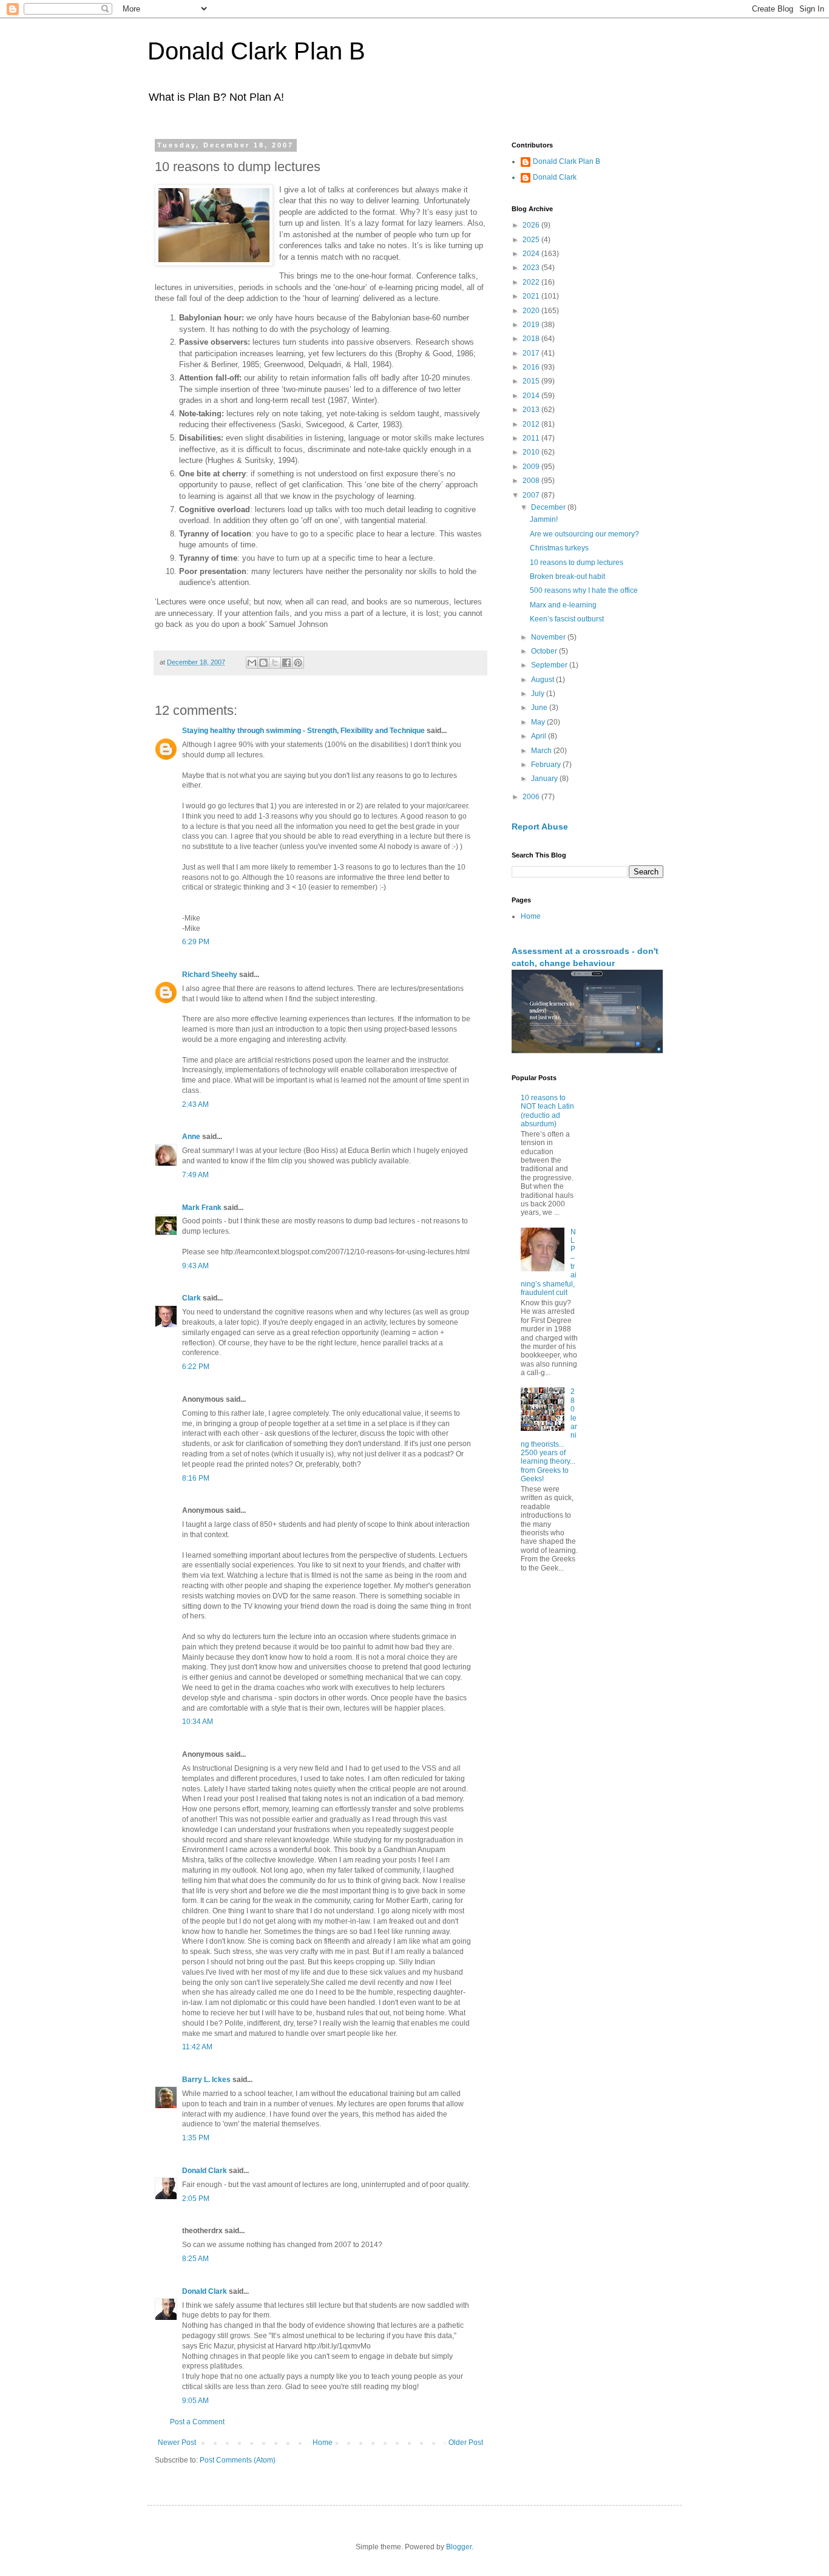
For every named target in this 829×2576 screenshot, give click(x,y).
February (547, 765)
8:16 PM (196, 1478)
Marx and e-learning (563, 605)
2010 (532, 452)
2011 (532, 438)
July (539, 694)
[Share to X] (275, 663)
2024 (532, 254)
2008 (532, 481)
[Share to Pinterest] (298, 663)
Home (323, 2442)
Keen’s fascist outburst (567, 619)
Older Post (466, 2442)
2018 (532, 339)
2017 (532, 353)
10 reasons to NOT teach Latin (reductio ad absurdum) (547, 1111)
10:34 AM (198, 1722)
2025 (532, 240)
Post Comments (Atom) (238, 2460)
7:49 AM (195, 1175)
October (545, 651)
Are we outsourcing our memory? (584, 534)
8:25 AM (195, 2259)
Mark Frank (202, 1208)
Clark (191, 1298)
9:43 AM (195, 1266)
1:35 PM (196, 2138)
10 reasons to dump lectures (577, 563)
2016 (532, 367)
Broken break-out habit (567, 576)
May (539, 722)
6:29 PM (196, 942)
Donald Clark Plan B (256, 51)
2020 (532, 311)
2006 (532, 797)
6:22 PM (196, 1367)
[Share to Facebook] (286, 663)
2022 (532, 282)
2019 (532, 325)
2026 (532, 225)
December (549, 507)
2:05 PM (196, 2199)
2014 (532, 396)
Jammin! (544, 519)
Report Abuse (540, 827)
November (549, 637)
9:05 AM (195, 2401)
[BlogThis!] (263, 663)
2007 (532, 495)
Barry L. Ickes (206, 2080)
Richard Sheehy (210, 975)
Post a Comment (197, 2422)
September (550, 665)
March (542, 751)
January (545, 779)
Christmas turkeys (559, 548)
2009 (532, 467)
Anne (191, 1137)
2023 (532, 268)
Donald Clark (205, 2171)
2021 (532, 296)
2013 (532, 410)
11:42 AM (197, 2047)
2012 (532, 424)
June (540, 708)
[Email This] (252, 663)
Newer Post (177, 2442)
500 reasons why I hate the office (584, 590)
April (540, 736)
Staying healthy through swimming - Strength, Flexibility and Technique (303, 731)
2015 (532, 381)
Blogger (459, 2547)
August (543, 680)
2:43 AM (195, 1104)
